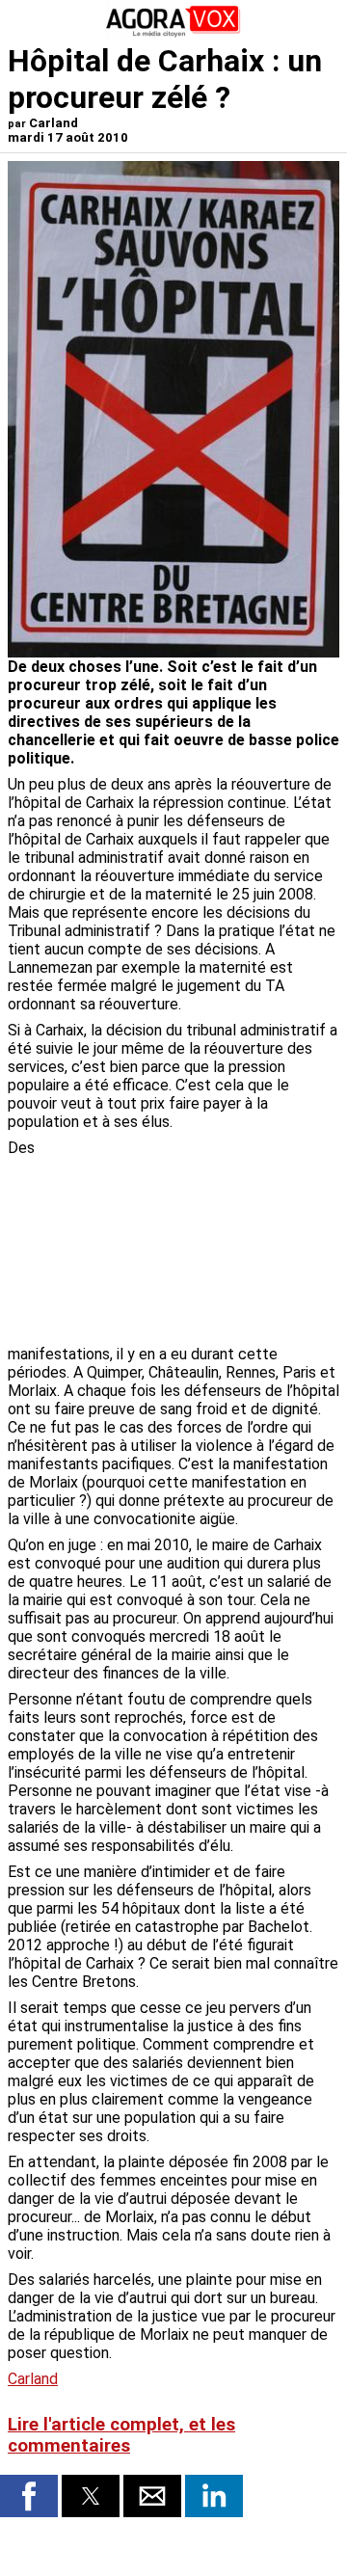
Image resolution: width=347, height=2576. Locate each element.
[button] (29, 2496)
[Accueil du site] (173, 33)
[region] (195, 1240)
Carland (33, 2379)
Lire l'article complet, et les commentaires (121, 2435)
